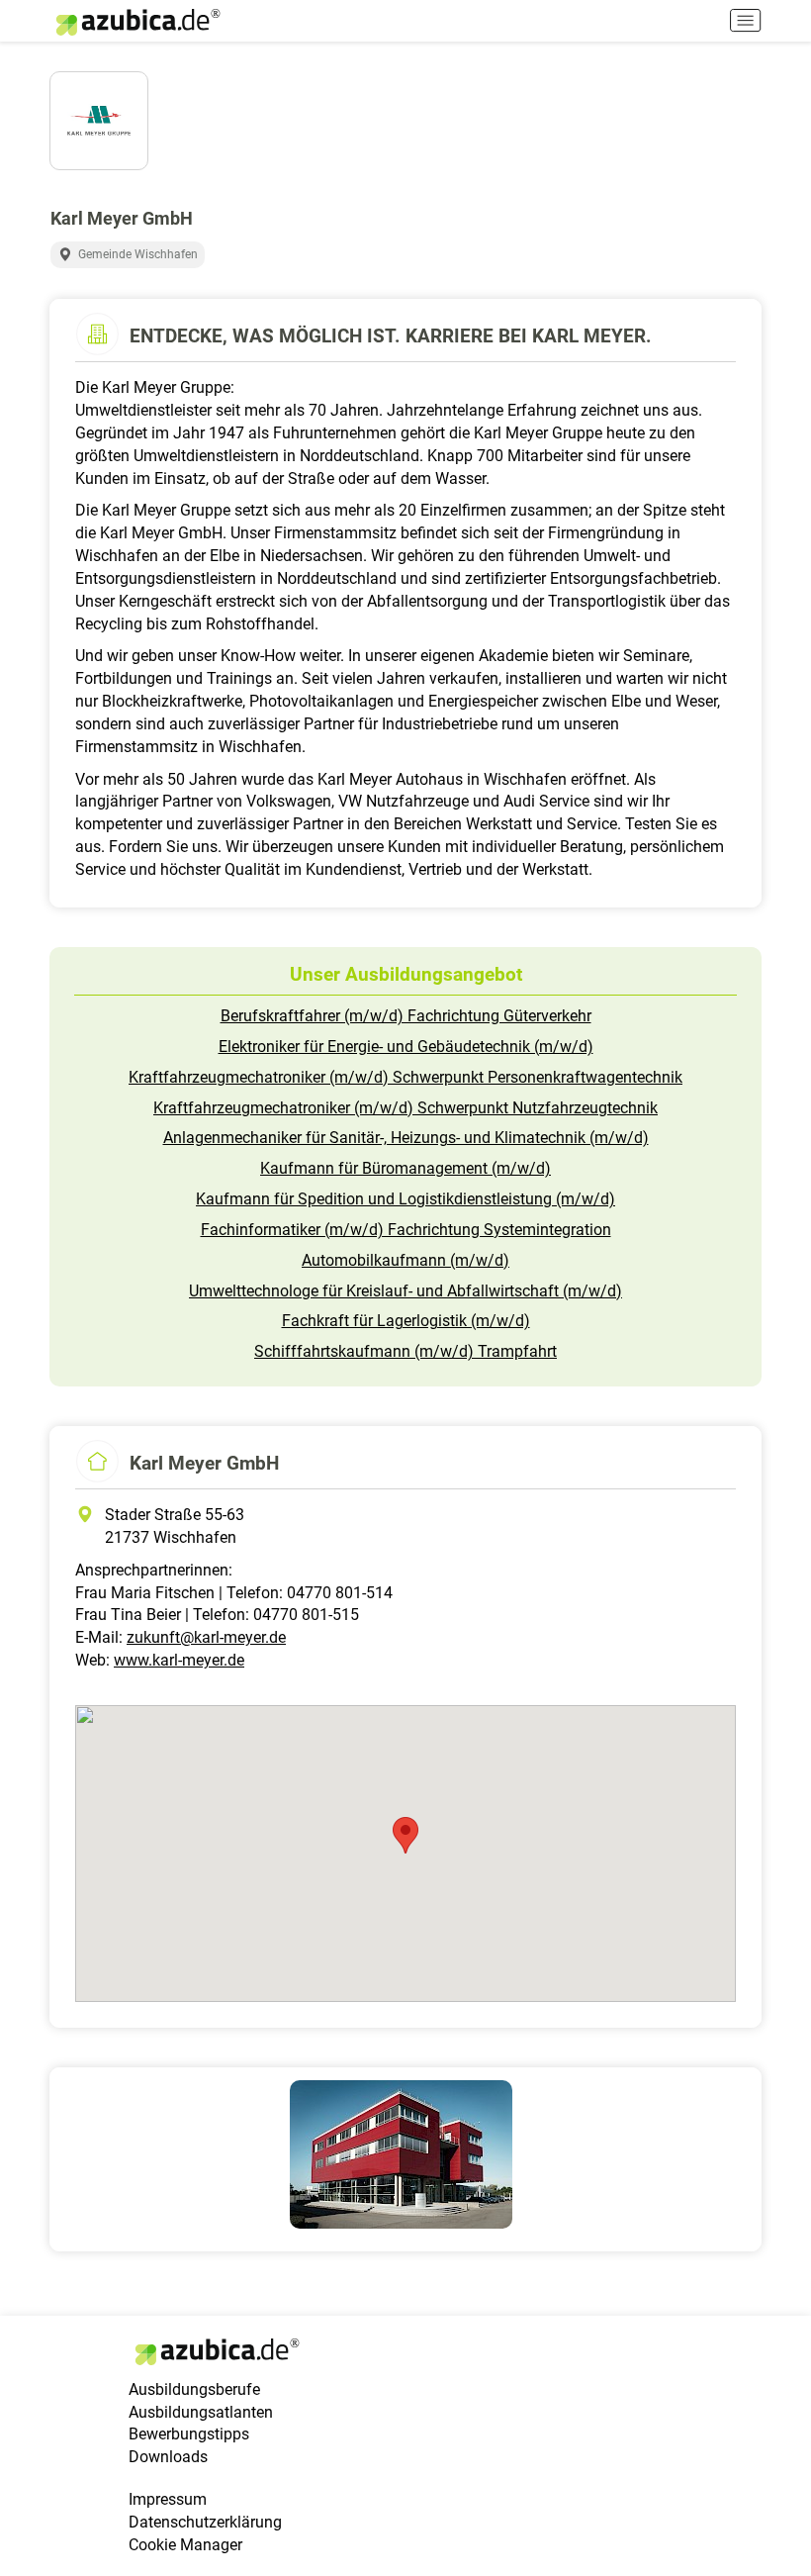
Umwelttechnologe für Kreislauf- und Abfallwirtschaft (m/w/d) (405, 1291)
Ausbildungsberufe (194, 2389)
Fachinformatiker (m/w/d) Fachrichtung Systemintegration (406, 1230)
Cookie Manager (185, 2545)
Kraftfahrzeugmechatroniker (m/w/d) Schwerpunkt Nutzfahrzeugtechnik (405, 1108)
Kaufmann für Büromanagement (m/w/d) (405, 1168)
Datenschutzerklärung (205, 2522)
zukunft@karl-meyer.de (206, 1637)
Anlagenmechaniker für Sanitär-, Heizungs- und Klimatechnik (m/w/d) (406, 1138)
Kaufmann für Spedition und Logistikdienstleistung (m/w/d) (405, 1199)
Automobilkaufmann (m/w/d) (405, 1260)
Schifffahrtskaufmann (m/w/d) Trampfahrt (405, 1351)
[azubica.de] (136, 22)
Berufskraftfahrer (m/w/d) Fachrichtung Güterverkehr (406, 1016)
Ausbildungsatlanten (201, 2412)
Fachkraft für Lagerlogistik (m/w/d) (406, 1321)
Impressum (168, 2499)
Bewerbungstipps (189, 2434)
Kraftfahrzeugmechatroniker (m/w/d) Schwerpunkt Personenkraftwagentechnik (405, 1077)
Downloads (168, 2457)
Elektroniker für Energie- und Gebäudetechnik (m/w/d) (406, 1047)
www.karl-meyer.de (179, 1660)
